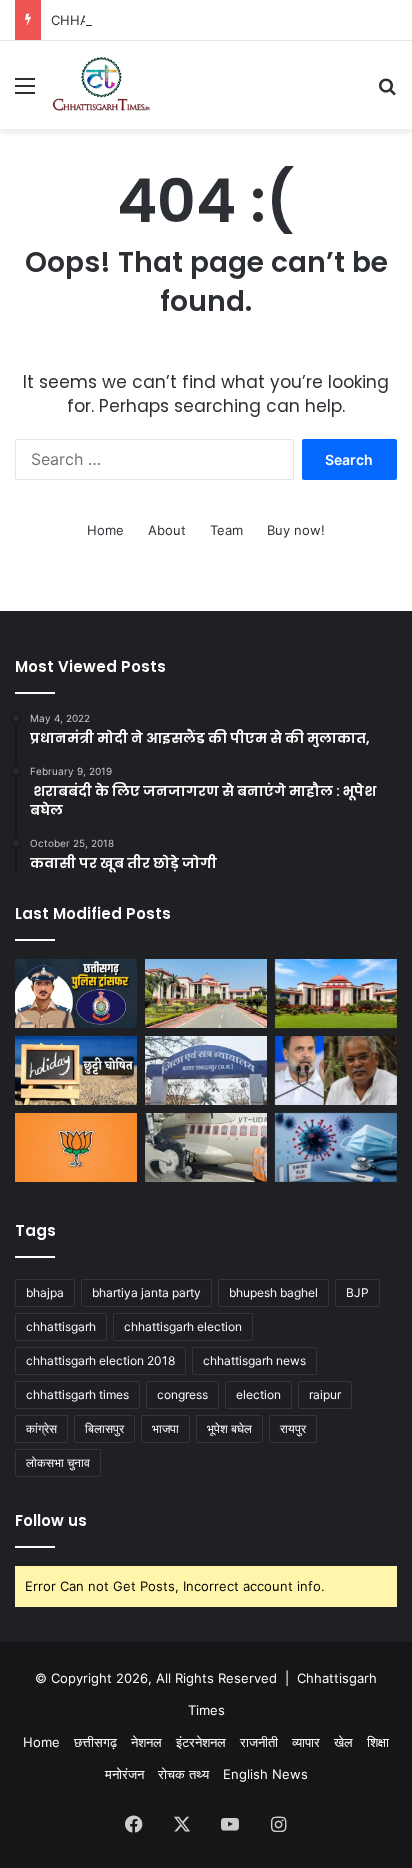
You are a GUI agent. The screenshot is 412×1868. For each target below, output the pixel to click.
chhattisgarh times (77, 1394)
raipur (325, 1394)
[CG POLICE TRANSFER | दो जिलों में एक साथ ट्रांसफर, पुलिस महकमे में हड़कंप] (76, 993)
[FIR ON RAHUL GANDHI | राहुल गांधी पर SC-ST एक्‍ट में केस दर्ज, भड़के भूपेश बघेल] (336, 1070)
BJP (357, 1292)
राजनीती (259, 1742)
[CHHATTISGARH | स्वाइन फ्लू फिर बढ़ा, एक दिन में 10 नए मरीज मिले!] (336, 1147)
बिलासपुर (104, 1428)
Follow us (51, 1520)
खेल (343, 1742)
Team (226, 530)
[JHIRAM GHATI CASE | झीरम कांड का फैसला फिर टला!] (206, 1070)
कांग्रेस (41, 1428)
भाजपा (165, 1428)
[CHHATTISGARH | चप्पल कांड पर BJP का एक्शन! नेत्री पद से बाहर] (76, 1147)
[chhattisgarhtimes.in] (101, 85)
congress (182, 1394)
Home (105, 530)
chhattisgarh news (254, 1360)
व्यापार (306, 1742)
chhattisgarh (61, 1326)
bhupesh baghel (273, 1292)
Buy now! (296, 530)
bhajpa (45, 1292)
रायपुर (293, 1428)
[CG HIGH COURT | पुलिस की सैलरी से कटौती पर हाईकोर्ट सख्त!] (206, 993)
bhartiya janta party (146, 1292)
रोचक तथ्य (183, 1774)
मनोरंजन (124, 1774)
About (167, 530)
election (258, 1394)
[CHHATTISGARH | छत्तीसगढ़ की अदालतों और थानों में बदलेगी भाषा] (336, 993)
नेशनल (146, 1742)
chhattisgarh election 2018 (100, 1360)
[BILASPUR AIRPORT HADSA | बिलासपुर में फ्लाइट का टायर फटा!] (206, 1147)
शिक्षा (378, 1742)
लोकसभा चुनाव (58, 1462)
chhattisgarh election (183, 1326)
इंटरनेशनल (201, 1742)
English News (265, 1774)
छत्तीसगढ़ (95, 1742)
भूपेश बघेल (229, 1428)
